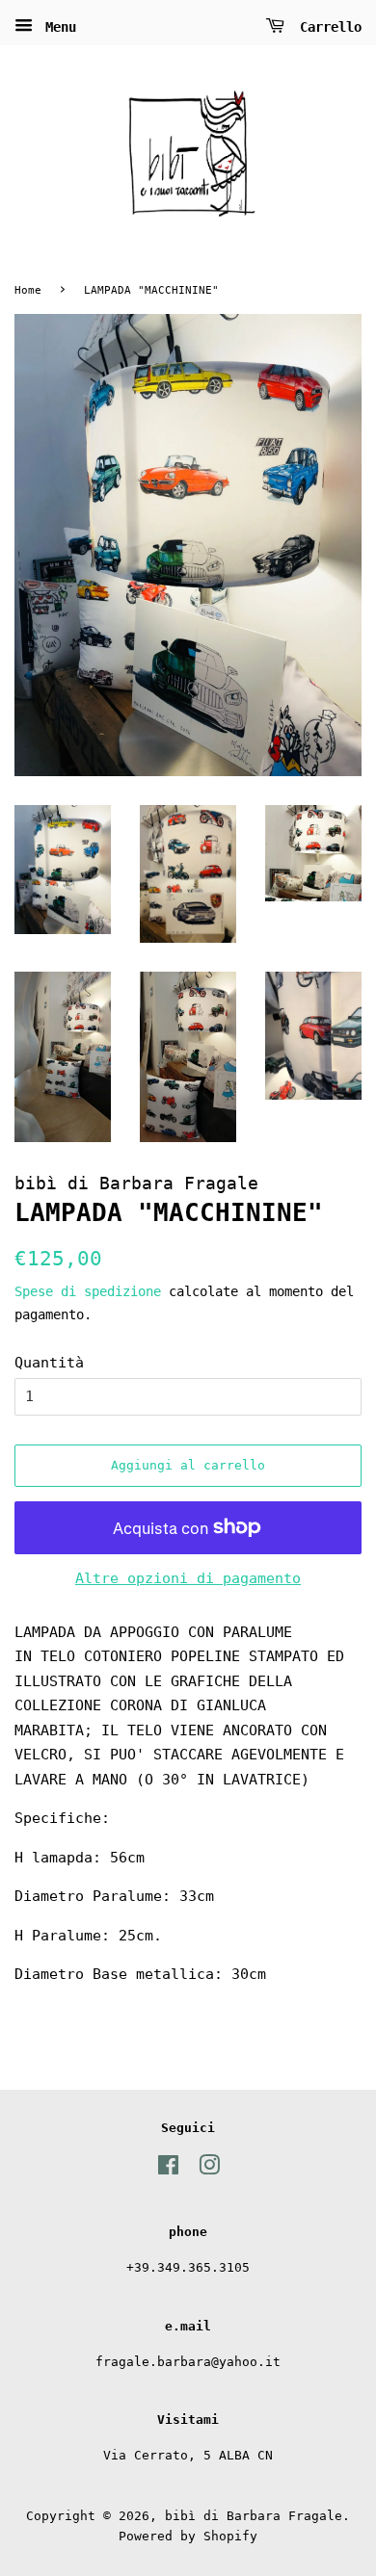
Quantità (49, 1363)
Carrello (327, 27)
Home (28, 290)
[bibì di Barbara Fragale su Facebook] (168, 2169)
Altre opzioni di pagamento (188, 1578)
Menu (57, 27)
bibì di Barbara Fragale (254, 2516)
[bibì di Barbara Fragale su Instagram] (209, 2169)
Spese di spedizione (88, 1291)
